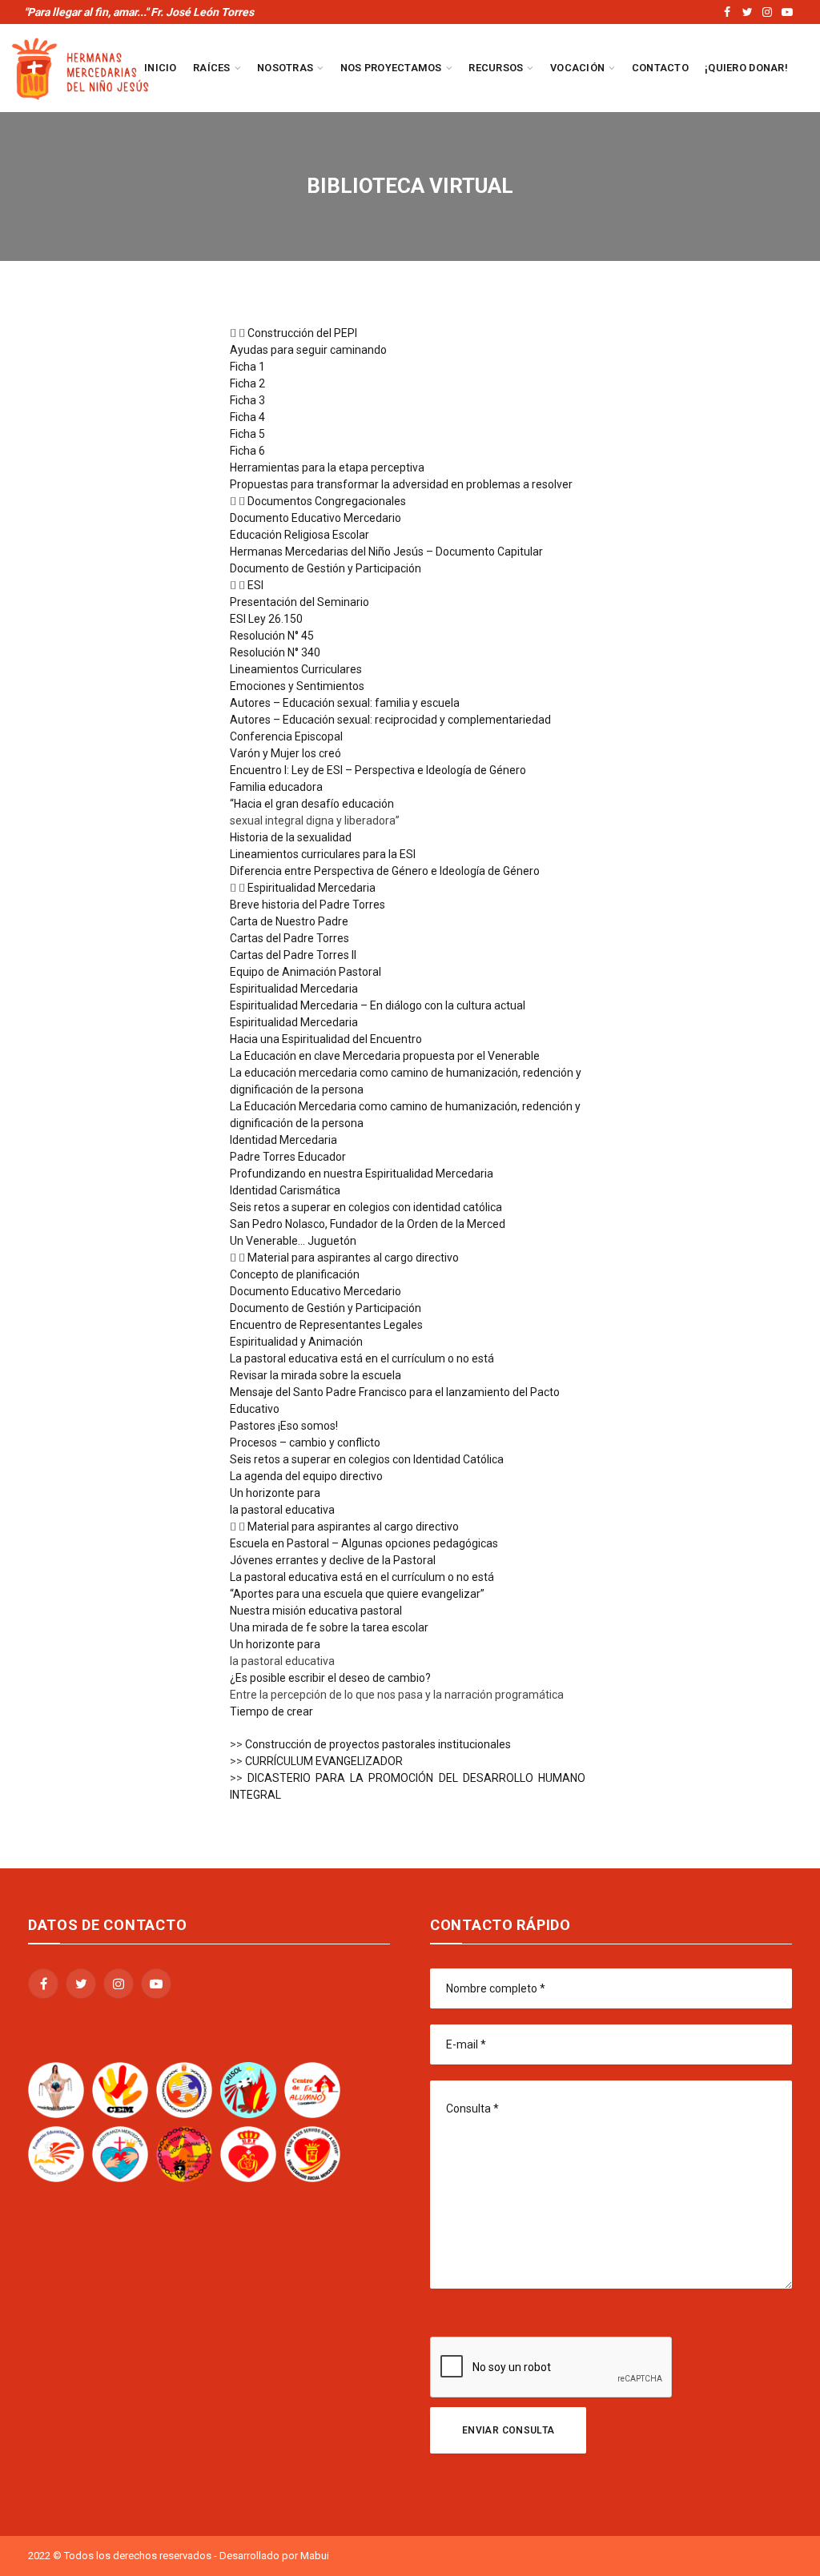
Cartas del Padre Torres (289, 938)
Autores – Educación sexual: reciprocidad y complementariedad (390, 720)
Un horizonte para (275, 1493)
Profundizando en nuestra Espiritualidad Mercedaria (362, 1174)
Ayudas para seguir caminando (308, 350)
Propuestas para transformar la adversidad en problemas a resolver (401, 484)
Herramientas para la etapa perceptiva (327, 467)
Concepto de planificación (295, 1274)
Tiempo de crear (271, 1711)
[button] (408, 333)
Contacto (660, 68)
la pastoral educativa (282, 1510)
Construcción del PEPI (302, 333)
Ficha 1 (247, 367)
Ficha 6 (247, 451)
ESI (255, 585)
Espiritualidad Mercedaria (312, 888)
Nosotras (285, 68)
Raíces (212, 68)
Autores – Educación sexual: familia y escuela (345, 703)
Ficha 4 (247, 417)
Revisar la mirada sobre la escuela (316, 1375)
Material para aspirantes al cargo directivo (353, 1258)
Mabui (315, 2556)
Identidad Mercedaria (283, 1140)
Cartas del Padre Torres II (293, 955)
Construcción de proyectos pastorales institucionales (378, 1744)
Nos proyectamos (391, 68)
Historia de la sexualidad (291, 837)
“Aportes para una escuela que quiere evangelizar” (357, 1594)
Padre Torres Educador (288, 1157)
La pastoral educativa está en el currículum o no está (362, 1358)
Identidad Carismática (285, 1190)
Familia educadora (276, 787)
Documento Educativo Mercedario (316, 518)
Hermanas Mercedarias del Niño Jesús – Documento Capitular (386, 552)
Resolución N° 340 (275, 652)
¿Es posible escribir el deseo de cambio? (330, 1678)
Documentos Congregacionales (327, 501)
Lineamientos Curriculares (296, 669)
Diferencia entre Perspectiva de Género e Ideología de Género (385, 871)
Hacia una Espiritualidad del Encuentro (326, 1039)
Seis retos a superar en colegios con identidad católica (366, 1207)
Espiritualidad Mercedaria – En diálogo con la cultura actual (378, 1005)
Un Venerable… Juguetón (293, 1241)
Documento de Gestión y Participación (326, 568)
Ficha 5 (247, 434)
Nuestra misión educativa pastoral (316, 1611)
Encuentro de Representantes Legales (326, 1325)
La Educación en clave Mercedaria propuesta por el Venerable (385, 1056)
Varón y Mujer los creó (285, 753)
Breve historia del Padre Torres (307, 905)
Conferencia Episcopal (286, 736)
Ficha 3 (247, 400)
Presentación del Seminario (299, 602)
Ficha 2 (247, 383)
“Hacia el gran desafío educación (312, 804)
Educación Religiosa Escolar (299, 535)
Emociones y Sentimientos (297, 686)
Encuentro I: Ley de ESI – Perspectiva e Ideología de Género (378, 770)
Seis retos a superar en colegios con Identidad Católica (367, 1459)
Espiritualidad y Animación (296, 1342)
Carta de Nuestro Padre (289, 921)
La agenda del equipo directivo (306, 1476)
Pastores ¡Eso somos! (284, 1426)
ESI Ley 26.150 (266, 619)
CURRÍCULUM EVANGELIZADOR (324, 1761)
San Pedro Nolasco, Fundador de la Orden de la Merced (368, 1224)
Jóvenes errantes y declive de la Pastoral (333, 1560)
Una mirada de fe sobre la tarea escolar (329, 1627)
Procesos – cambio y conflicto (305, 1442)
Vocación (577, 68)
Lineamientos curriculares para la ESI (323, 854)
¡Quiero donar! (746, 68)
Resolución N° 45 (272, 636)
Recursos (496, 68)
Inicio (161, 68)
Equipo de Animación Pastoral (305, 972)
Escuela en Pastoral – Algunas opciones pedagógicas (364, 1543)
